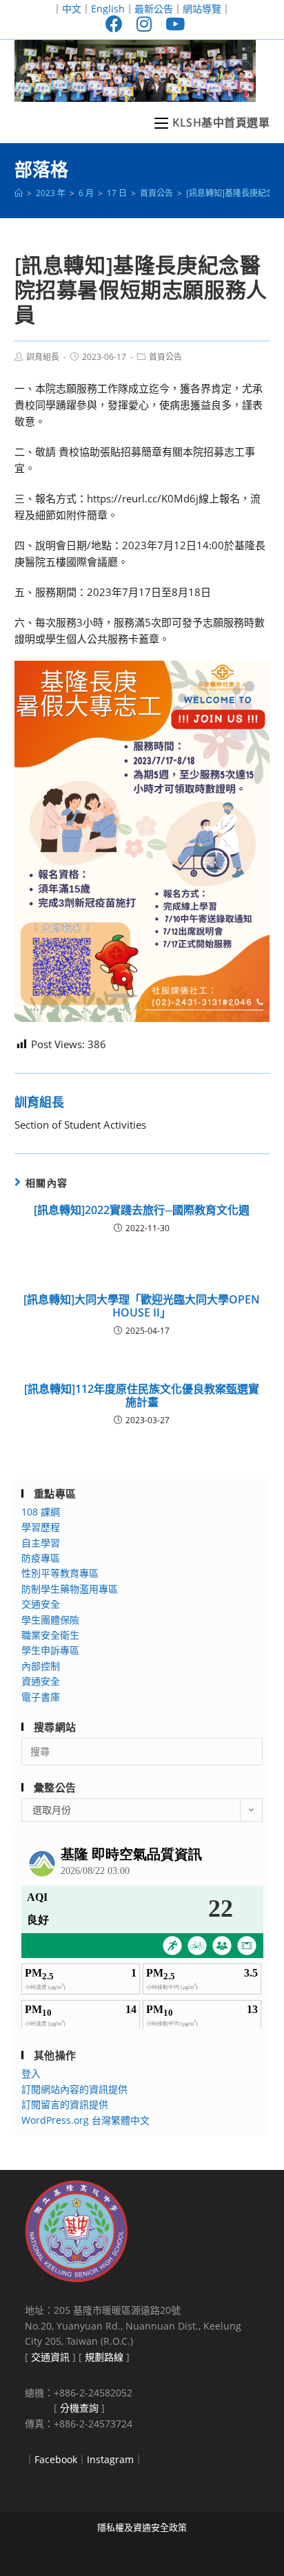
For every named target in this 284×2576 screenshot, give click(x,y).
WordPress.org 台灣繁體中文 (85, 2120)
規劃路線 (104, 2357)
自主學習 (41, 1543)
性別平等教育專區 (60, 1573)
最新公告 (154, 9)
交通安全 (41, 1604)
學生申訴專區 (50, 1650)
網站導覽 (202, 9)
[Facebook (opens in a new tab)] (114, 24)
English (108, 9)
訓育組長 (43, 357)
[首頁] (19, 193)
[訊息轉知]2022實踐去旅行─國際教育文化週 (142, 1210)
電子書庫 (41, 1697)
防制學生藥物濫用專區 (70, 1589)
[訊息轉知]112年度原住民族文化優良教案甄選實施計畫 (142, 1396)
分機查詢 (79, 2408)
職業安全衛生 (50, 1635)
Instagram (110, 2459)
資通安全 (41, 1681)
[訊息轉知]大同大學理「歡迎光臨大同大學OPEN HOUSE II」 (142, 1306)
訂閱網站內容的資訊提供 (74, 2089)
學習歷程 (41, 1527)
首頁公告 (165, 357)
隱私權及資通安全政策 (142, 2527)
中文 (72, 9)
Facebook (56, 2459)
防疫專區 (41, 1558)
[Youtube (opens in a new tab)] (172, 24)
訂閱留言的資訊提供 (65, 2104)
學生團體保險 (50, 1620)
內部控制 (41, 1666)
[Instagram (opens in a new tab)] (144, 24)
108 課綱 (41, 1512)
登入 (31, 2073)
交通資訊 (50, 2357)
